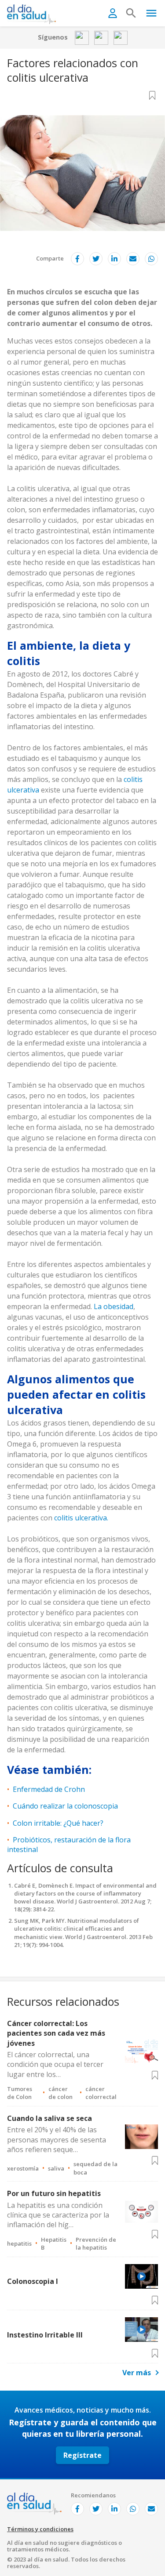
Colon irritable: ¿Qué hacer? (58, 1823)
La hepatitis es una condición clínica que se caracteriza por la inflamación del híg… (58, 2215)
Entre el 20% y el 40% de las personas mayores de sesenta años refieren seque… (57, 2140)
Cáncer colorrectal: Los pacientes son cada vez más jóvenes (56, 2033)
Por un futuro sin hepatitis (54, 2193)
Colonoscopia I (33, 2281)
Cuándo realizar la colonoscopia (65, 1806)
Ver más (137, 2373)
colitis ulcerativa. (81, 1518)
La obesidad (114, 1306)
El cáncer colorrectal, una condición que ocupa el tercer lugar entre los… (55, 2064)
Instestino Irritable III (45, 2335)
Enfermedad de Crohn (49, 1789)
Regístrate (82, 2455)
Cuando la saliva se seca (49, 2118)
